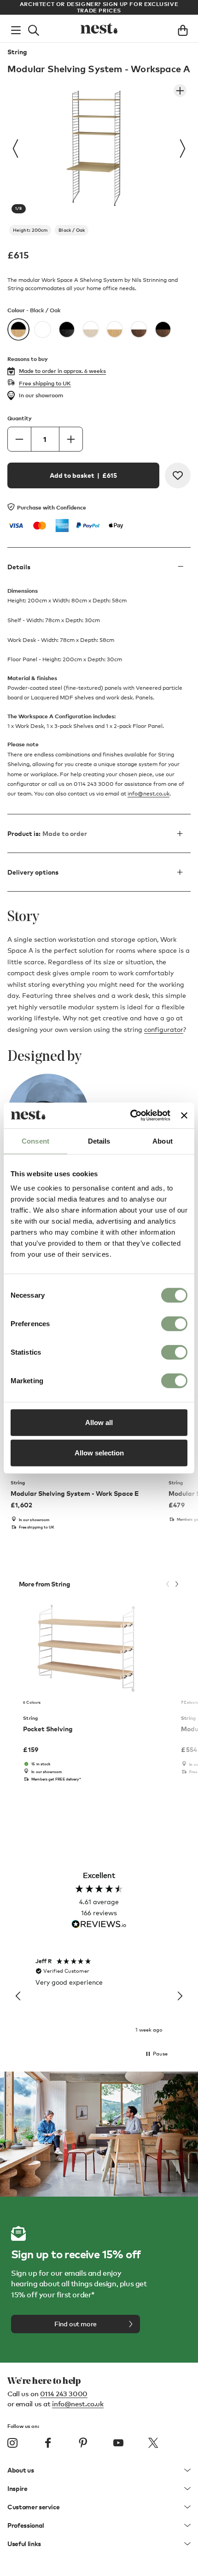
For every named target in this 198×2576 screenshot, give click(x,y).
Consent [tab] (35, 1141)
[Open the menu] (16, 29)
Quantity (20, 418)
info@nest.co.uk (148, 794)
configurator (164, 1029)
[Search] (34, 29)
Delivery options (33, 872)
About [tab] (163, 1141)
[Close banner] (184, 1116)
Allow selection (99, 1452)
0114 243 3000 (64, 2393)
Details (19, 567)
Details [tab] (99, 1141)
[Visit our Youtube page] (118, 2443)
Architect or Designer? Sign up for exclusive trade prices (99, 7)
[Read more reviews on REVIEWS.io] (99, 1925)
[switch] (174, 1324)
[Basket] (183, 29)
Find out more (76, 2324)
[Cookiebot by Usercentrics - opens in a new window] (130, 1116)
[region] (99, 1996)
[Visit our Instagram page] (12, 2443)
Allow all (99, 1423)
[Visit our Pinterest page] (83, 2443)
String (17, 52)
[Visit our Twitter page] (153, 2443)
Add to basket (83, 475)
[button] (18, 1996)
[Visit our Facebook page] (48, 2443)
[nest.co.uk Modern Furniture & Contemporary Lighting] (99, 29)
